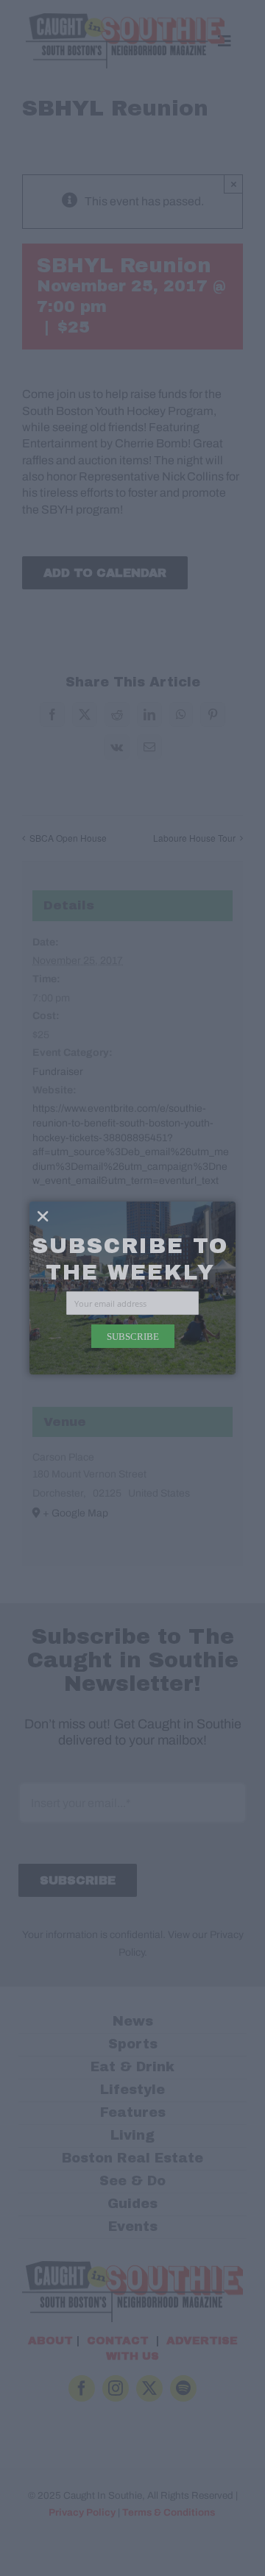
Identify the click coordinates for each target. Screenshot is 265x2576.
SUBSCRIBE (133, 1336)
